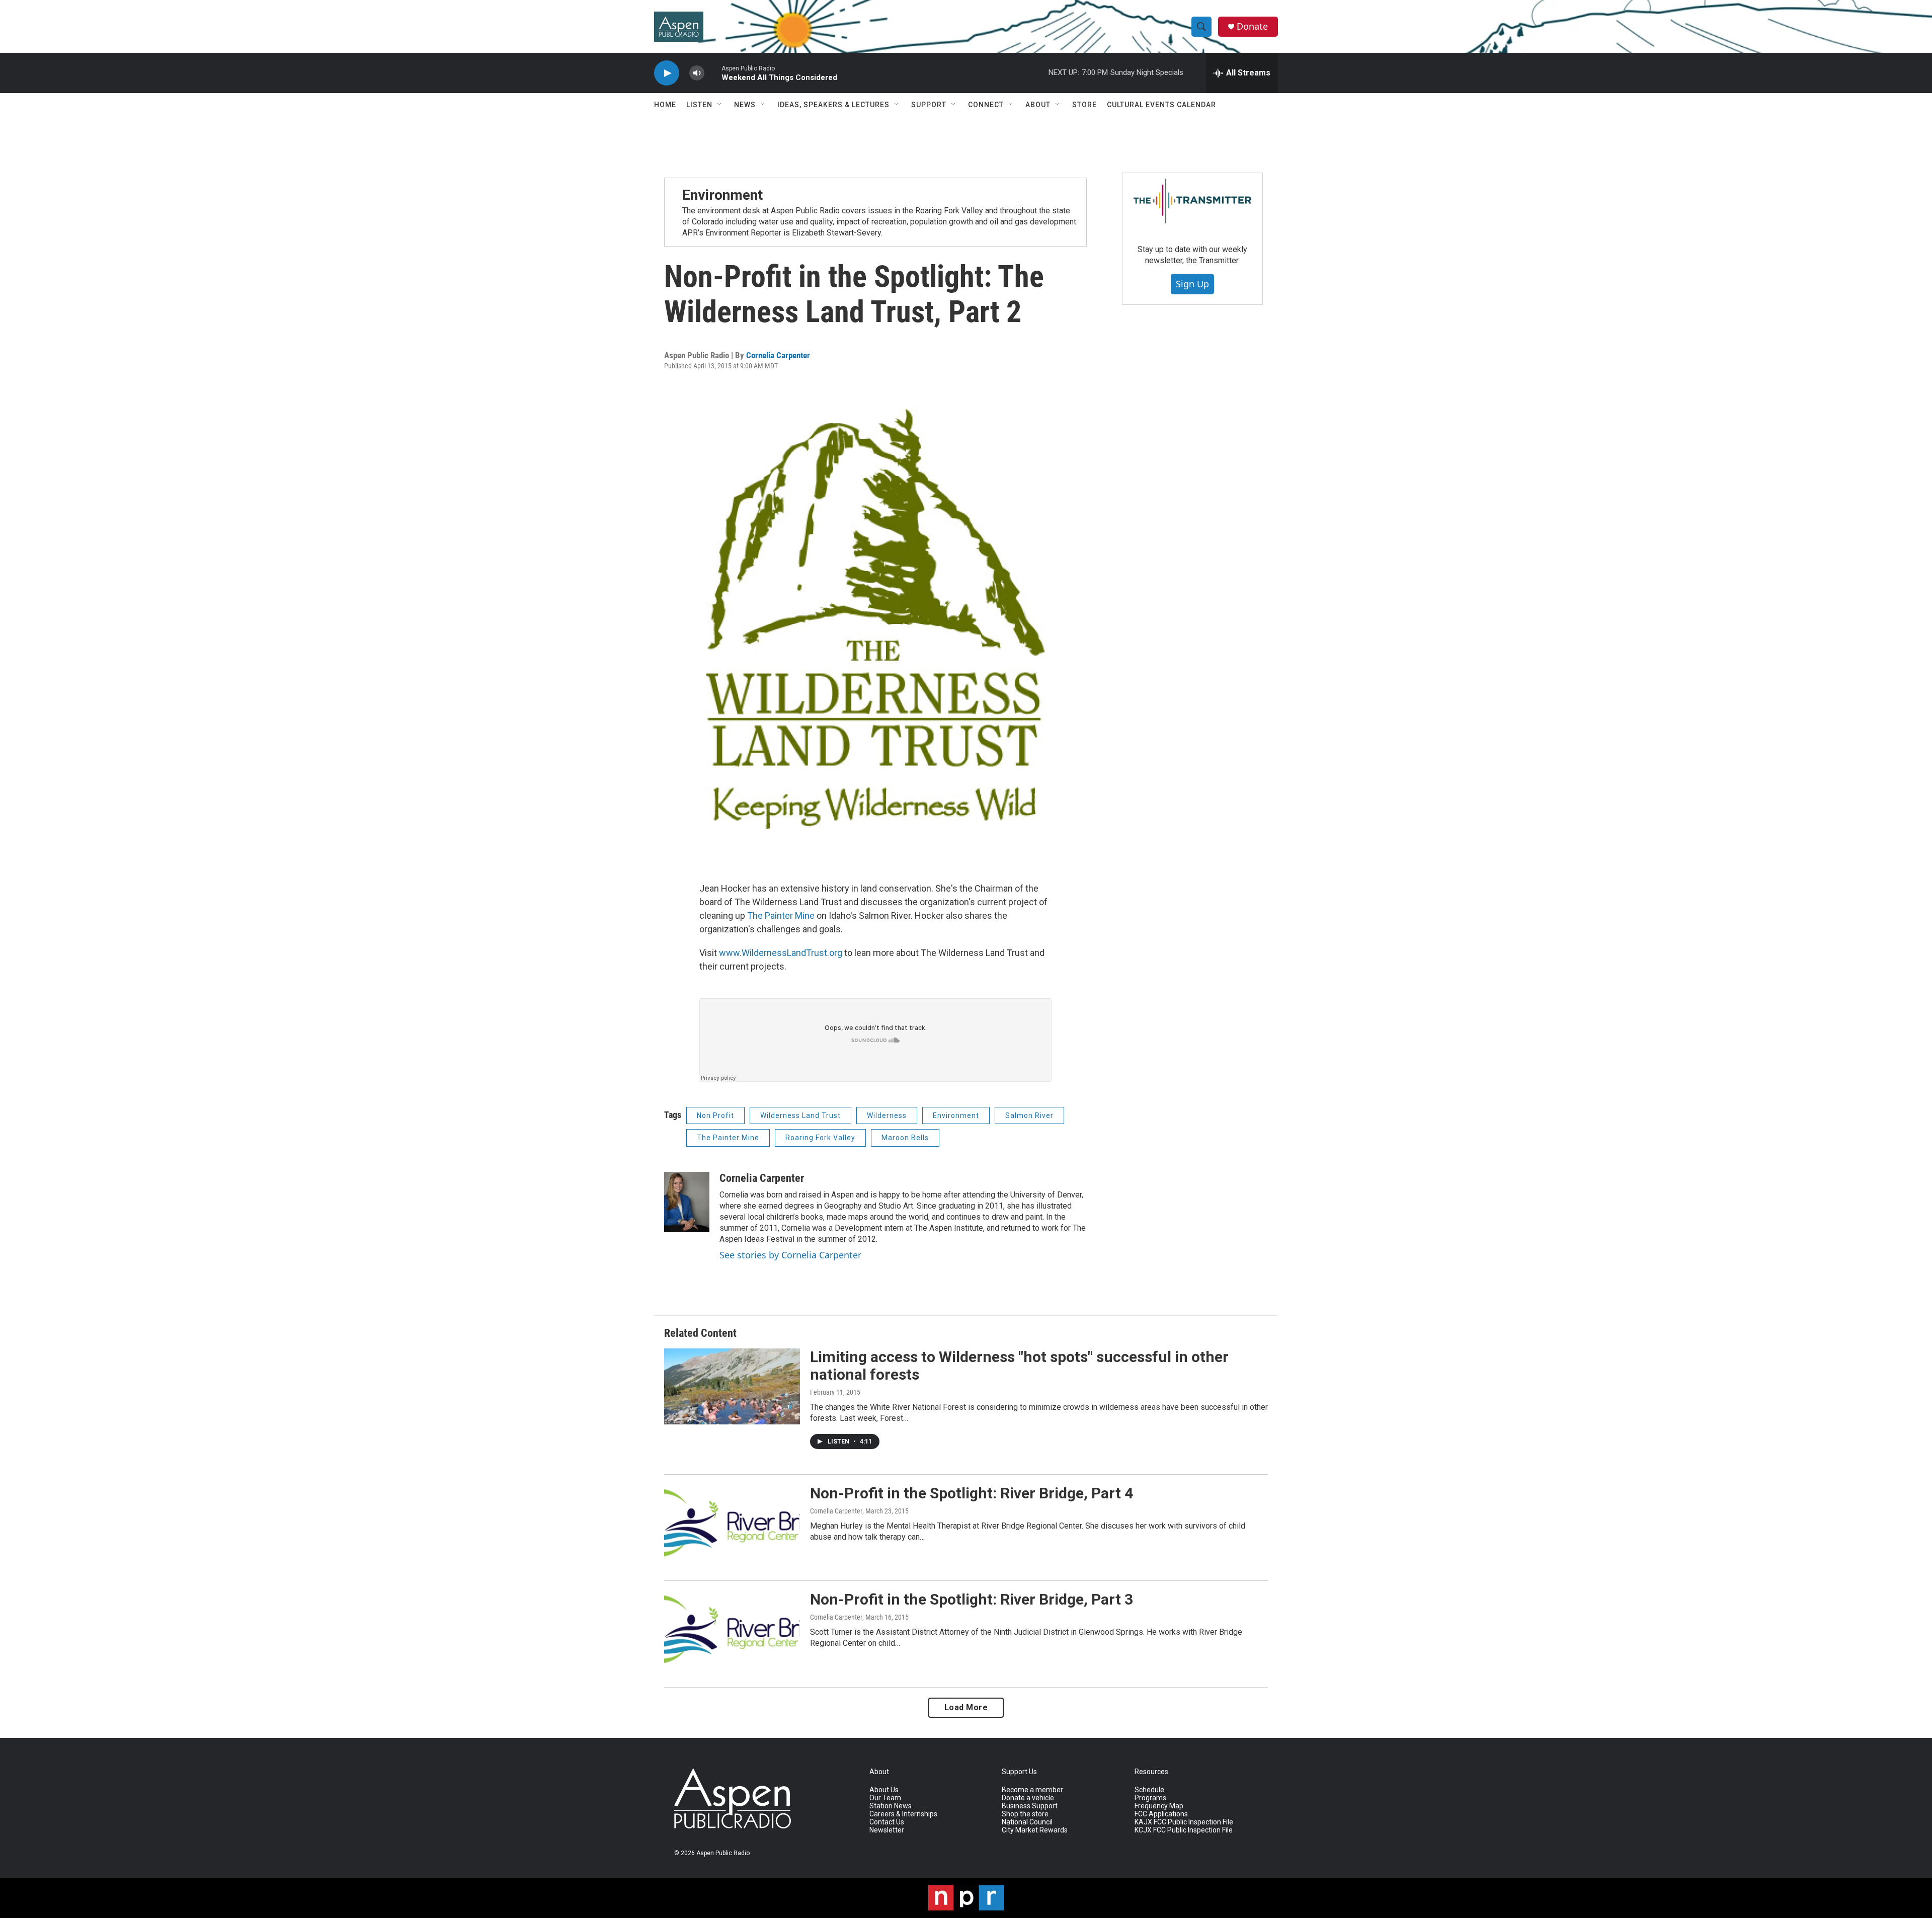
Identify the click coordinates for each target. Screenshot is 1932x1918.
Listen (699, 105)
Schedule (1149, 1790)
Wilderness (887, 1115)
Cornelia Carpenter (778, 355)
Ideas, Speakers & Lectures (833, 105)
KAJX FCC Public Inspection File (1184, 1822)
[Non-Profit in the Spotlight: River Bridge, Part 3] (732, 1629)
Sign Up (1192, 284)
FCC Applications (1161, 1814)
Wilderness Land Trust (800, 1115)
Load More (966, 1707)
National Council (1027, 1822)
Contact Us (887, 1822)
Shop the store (1025, 1814)
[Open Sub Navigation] (720, 105)
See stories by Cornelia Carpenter (790, 1255)
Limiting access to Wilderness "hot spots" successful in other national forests (1019, 1366)
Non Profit (715, 1115)
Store (1084, 105)
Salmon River (1029, 1115)
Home (665, 105)
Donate (1252, 26)
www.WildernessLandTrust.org (781, 953)
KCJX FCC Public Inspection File (1184, 1830)
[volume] (697, 73)
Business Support (1030, 1806)
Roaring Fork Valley (820, 1138)
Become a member (1032, 1790)
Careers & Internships (903, 1814)
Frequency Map (1159, 1806)
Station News (891, 1806)
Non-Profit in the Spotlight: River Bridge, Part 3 (972, 1599)
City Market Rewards (1035, 1830)
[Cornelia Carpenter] (687, 1202)
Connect (986, 105)
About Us (884, 1790)
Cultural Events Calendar (1161, 105)
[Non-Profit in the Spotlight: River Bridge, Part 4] (732, 1523)
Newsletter (887, 1830)
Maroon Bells (905, 1138)
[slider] (713, 73)
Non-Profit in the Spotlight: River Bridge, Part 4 (972, 1493)
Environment (722, 195)
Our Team (885, 1798)
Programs (1150, 1798)
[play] (667, 73)
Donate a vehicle (1028, 1798)
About (1038, 105)
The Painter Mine (781, 915)
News (745, 105)
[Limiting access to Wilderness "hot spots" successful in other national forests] (732, 1386)
